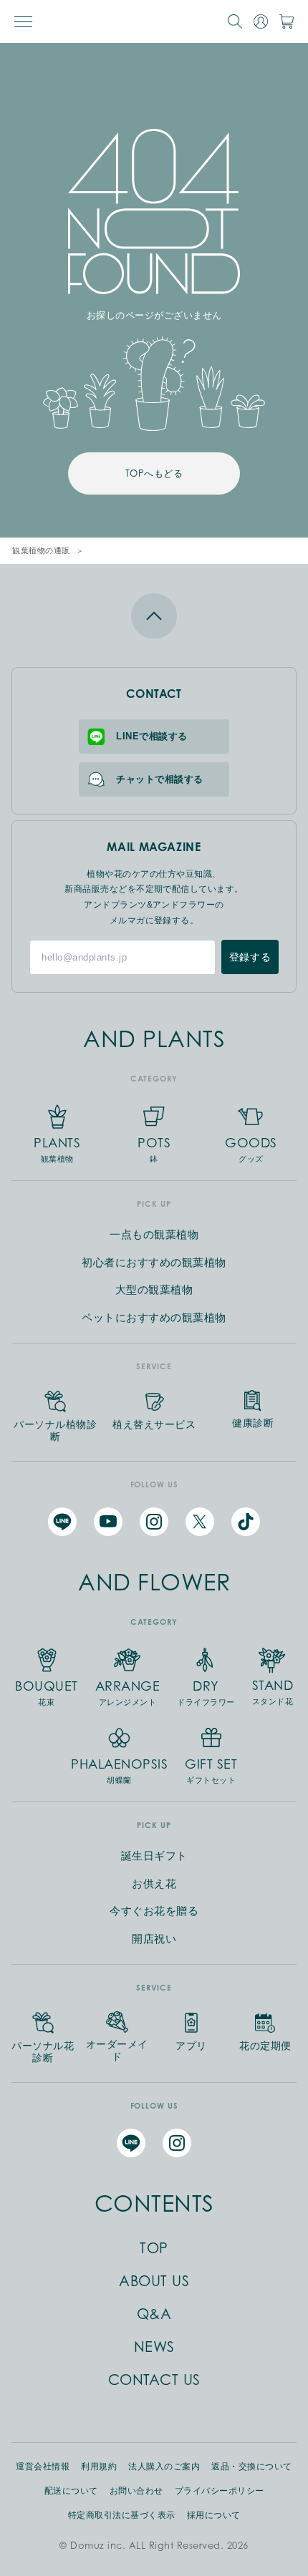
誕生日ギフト (154, 1856)
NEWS (154, 2347)
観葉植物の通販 (41, 550)
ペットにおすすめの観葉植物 (154, 1317)
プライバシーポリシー (220, 2491)
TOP (154, 2248)
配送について (71, 2491)
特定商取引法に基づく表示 (122, 2515)
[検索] (235, 21)
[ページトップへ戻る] (154, 616)
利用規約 (99, 2466)
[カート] (287, 21)
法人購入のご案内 (164, 2466)
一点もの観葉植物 (154, 1234)
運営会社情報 (43, 2466)
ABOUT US (154, 2281)
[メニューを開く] (23, 22)
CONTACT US (154, 2380)
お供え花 (154, 1884)
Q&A (154, 2314)
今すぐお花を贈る (154, 1911)
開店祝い (154, 1939)
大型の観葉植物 (154, 1289)
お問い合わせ (136, 2491)
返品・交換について (252, 2466)
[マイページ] (261, 21)
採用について (214, 2515)
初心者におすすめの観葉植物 (154, 1262)
